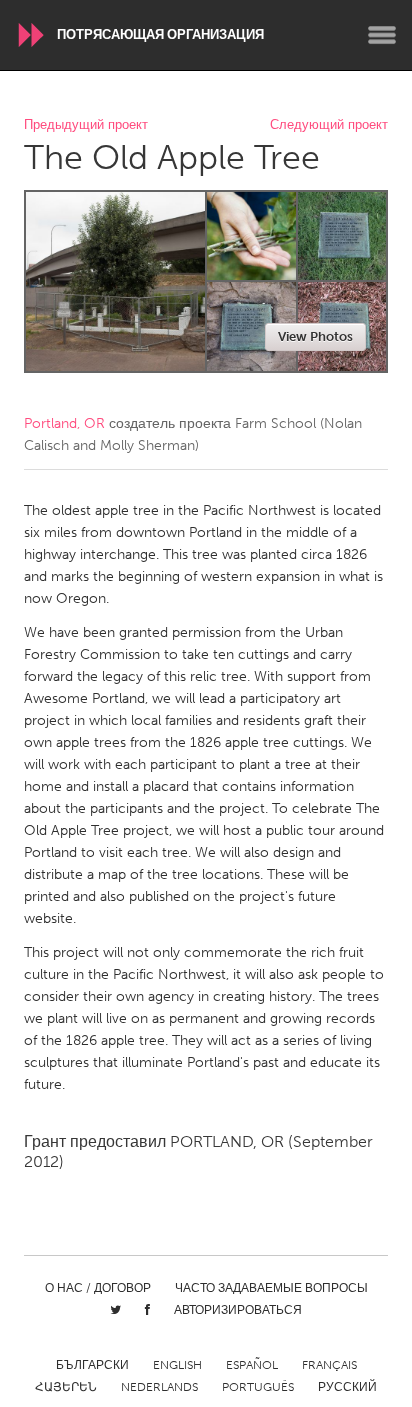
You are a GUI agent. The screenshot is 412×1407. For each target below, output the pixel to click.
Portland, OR (64, 423)
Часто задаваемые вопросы (271, 1288)
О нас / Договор (98, 1288)
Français (329, 1365)
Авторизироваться (238, 1310)
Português (258, 1387)
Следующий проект (329, 125)
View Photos (315, 336)
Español (252, 1365)
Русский (347, 1387)
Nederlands (159, 1387)
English (177, 1365)
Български (92, 1365)
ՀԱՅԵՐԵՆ (66, 1387)
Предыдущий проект (86, 125)
